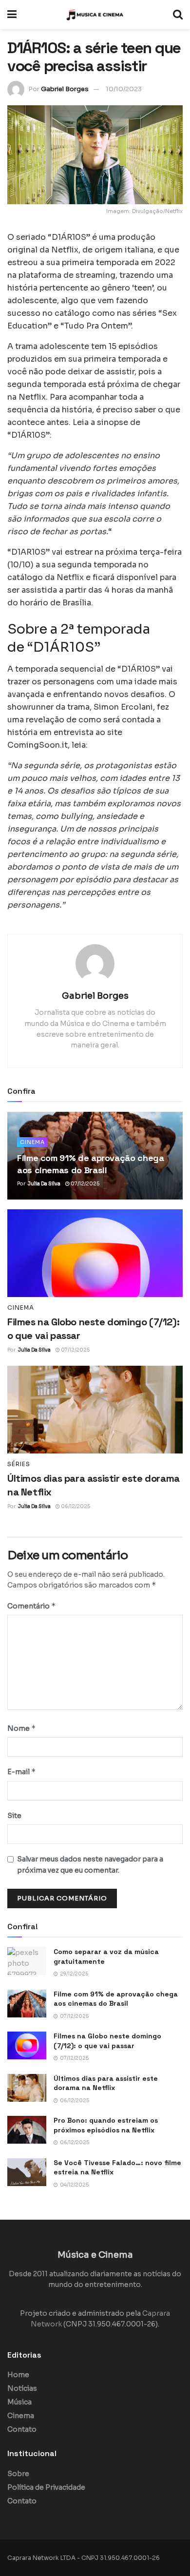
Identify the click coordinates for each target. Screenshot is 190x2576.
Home (18, 2375)
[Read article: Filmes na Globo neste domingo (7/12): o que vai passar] (95, 1253)
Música (19, 2402)
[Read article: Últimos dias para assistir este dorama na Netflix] (95, 1410)
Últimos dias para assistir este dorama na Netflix (106, 2083)
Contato (22, 2429)
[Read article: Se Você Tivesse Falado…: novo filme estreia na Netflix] (27, 2172)
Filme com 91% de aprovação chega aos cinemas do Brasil (116, 1999)
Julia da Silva (44, 1184)
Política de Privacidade (46, 2487)
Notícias (22, 2388)
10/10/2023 (124, 89)
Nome (22, 1728)
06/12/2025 (75, 1506)
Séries (19, 1464)
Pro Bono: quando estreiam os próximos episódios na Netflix (106, 2125)
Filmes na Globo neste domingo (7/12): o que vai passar (107, 2041)
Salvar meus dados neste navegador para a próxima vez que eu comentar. (90, 1864)
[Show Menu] (12, 15)
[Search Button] (178, 15)
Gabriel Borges (65, 89)
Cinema (32, 1142)
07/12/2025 (85, 1184)
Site (14, 1816)
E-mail (22, 1772)
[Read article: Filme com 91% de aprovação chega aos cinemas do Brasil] (27, 2004)
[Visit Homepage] (95, 15)
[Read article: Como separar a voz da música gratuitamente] (27, 1961)
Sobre (18, 2474)
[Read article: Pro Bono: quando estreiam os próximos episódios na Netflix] (27, 2130)
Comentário (32, 1606)
